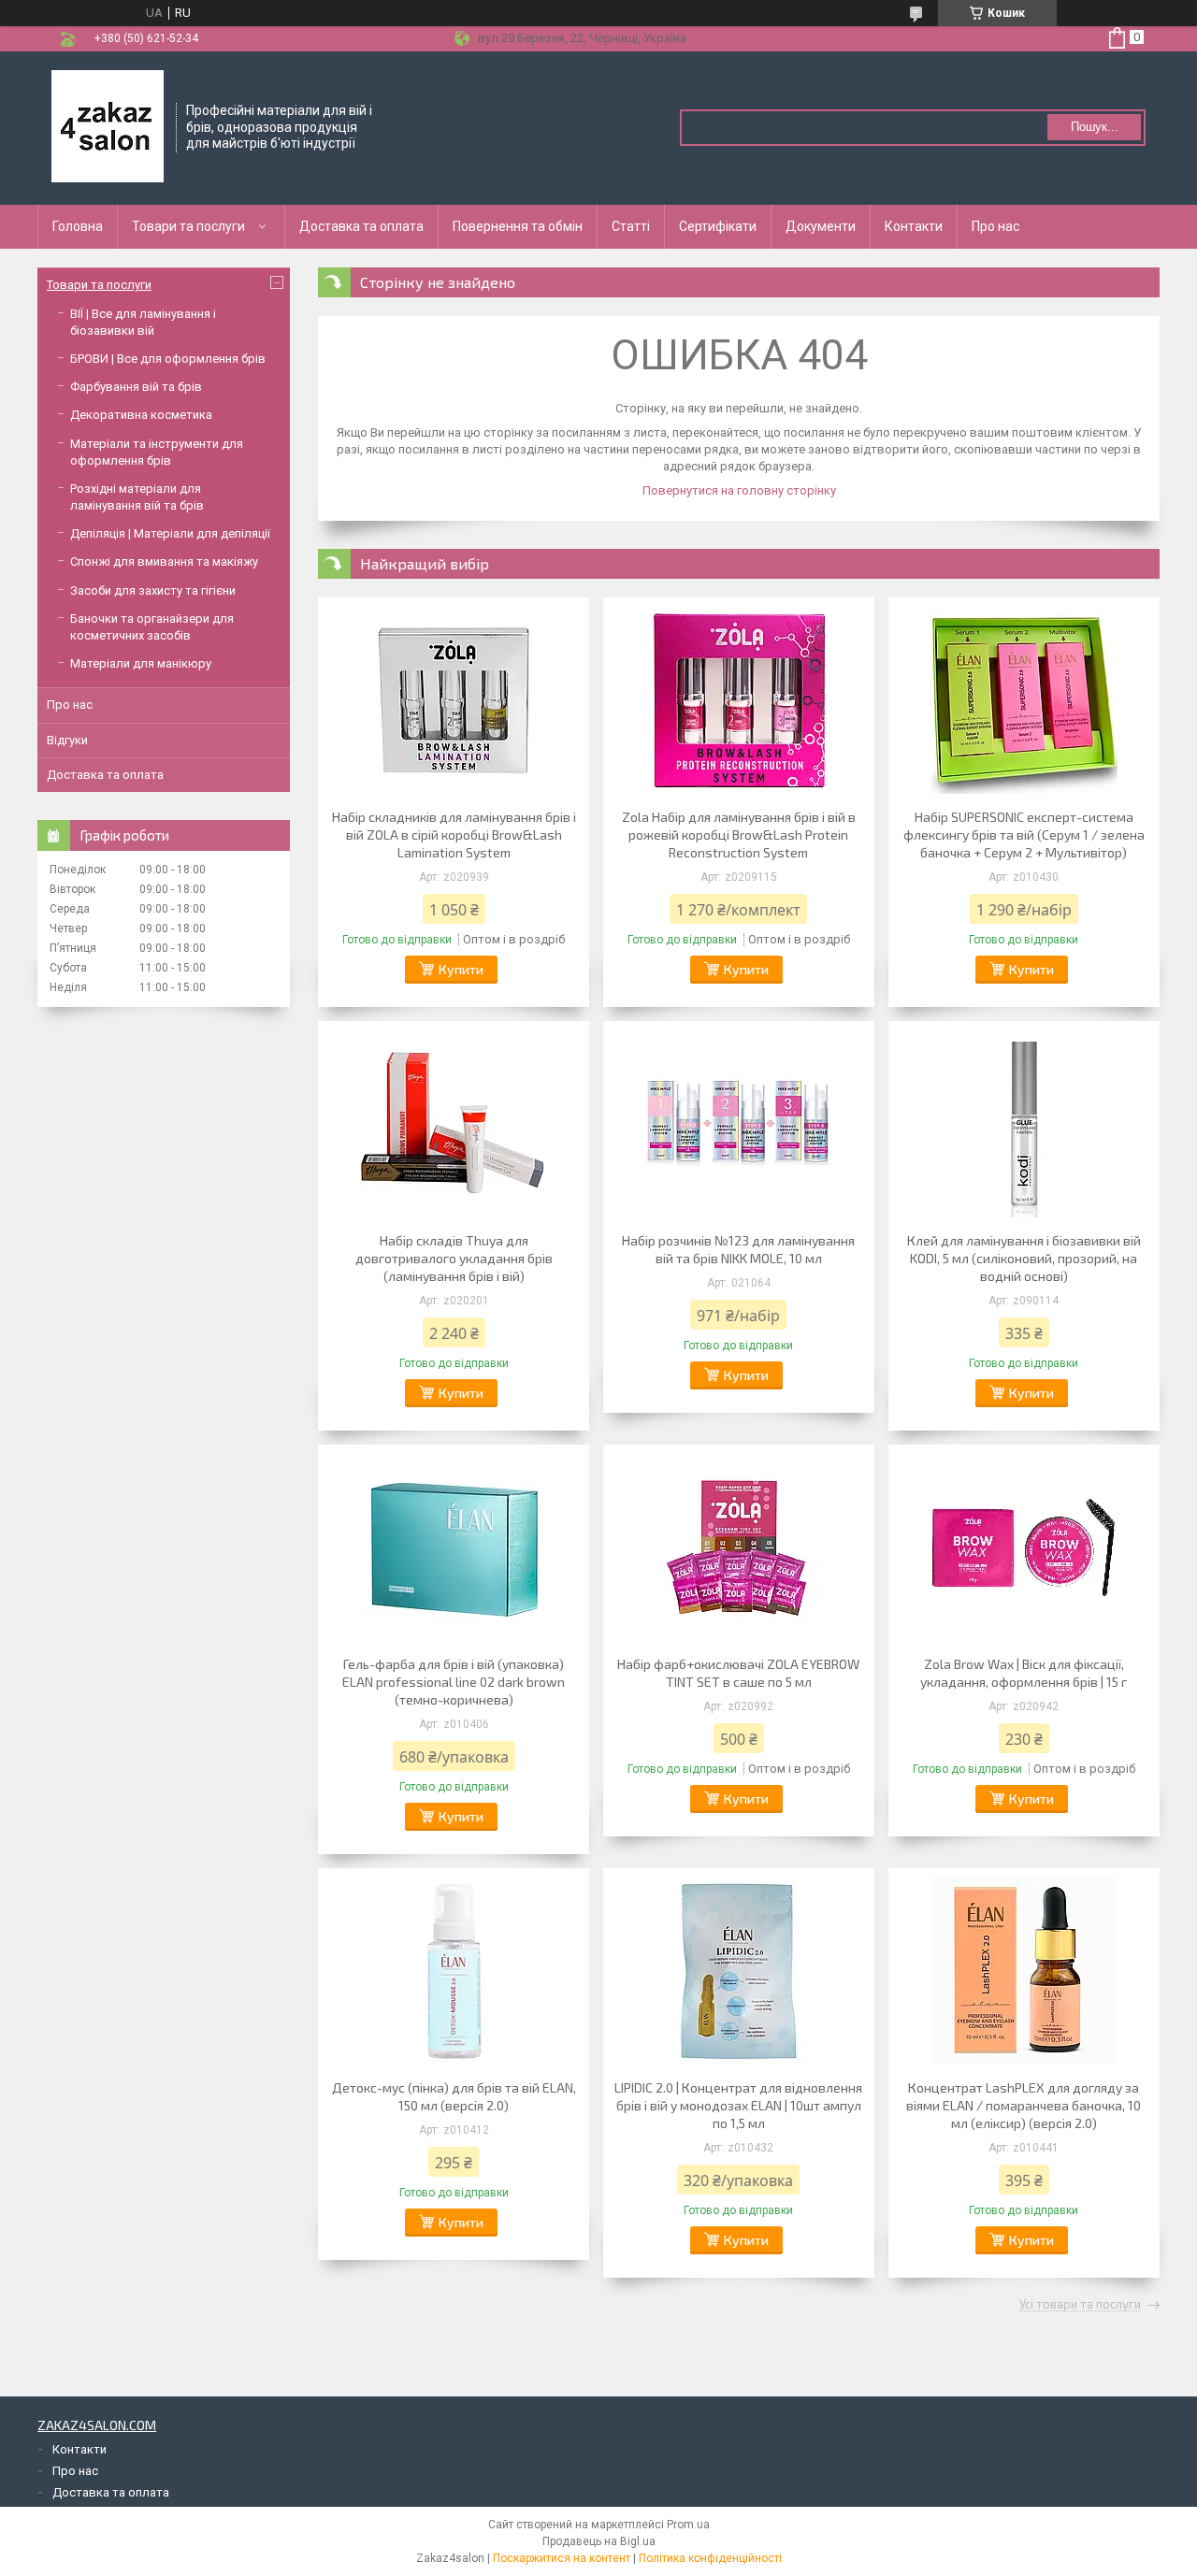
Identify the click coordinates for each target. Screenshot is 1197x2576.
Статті (631, 226)
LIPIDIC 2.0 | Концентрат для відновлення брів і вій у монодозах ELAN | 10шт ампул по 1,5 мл (738, 2105)
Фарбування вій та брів (136, 387)
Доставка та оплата (361, 226)
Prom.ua (688, 2525)
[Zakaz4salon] (108, 126)
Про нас (995, 226)
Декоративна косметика (141, 415)
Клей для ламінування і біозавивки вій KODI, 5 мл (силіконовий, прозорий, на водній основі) (1024, 1258)
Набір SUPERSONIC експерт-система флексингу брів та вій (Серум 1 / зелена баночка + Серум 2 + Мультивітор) (1024, 835)
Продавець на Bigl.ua (599, 2541)
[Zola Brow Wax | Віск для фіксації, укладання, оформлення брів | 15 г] (1024, 1547)
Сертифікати (718, 226)
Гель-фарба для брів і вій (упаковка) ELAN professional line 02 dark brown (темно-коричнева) (454, 1682)
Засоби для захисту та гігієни (153, 590)
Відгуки (67, 740)
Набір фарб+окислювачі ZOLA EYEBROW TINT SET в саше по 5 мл (738, 1673)
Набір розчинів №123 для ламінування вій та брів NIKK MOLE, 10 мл (738, 1249)
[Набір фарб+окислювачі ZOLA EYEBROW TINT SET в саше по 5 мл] (739, 1547)
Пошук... (1095, 127)
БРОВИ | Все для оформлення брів (168, 359)
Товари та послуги (188, 226)
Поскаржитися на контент (562, 2558)
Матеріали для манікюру (141, 663)
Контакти (914, 226)
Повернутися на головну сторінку (739, 490)
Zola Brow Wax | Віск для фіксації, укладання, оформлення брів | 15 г (1024, 1673)
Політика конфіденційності (710, 2558)
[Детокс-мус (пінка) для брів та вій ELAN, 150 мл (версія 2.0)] (454, 1971)
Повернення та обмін (518, 226)
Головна (78, 226)
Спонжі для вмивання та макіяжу (164, 561)
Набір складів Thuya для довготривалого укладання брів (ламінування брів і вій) (454, 1258)
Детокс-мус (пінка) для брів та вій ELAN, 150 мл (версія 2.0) (454, 2096)
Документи (821, 226)
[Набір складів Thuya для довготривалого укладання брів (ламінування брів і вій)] (454, 1124)
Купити (461, 969)
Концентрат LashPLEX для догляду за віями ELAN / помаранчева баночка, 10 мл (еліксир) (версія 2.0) (1024, 2105)
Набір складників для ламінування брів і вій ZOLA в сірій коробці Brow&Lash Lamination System (454, 835)
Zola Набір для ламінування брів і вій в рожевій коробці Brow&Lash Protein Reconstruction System (739, 835)
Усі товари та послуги (1080, 2305)
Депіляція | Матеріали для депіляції (170, 533)
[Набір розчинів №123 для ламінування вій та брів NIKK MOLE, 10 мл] (739, 1124)
